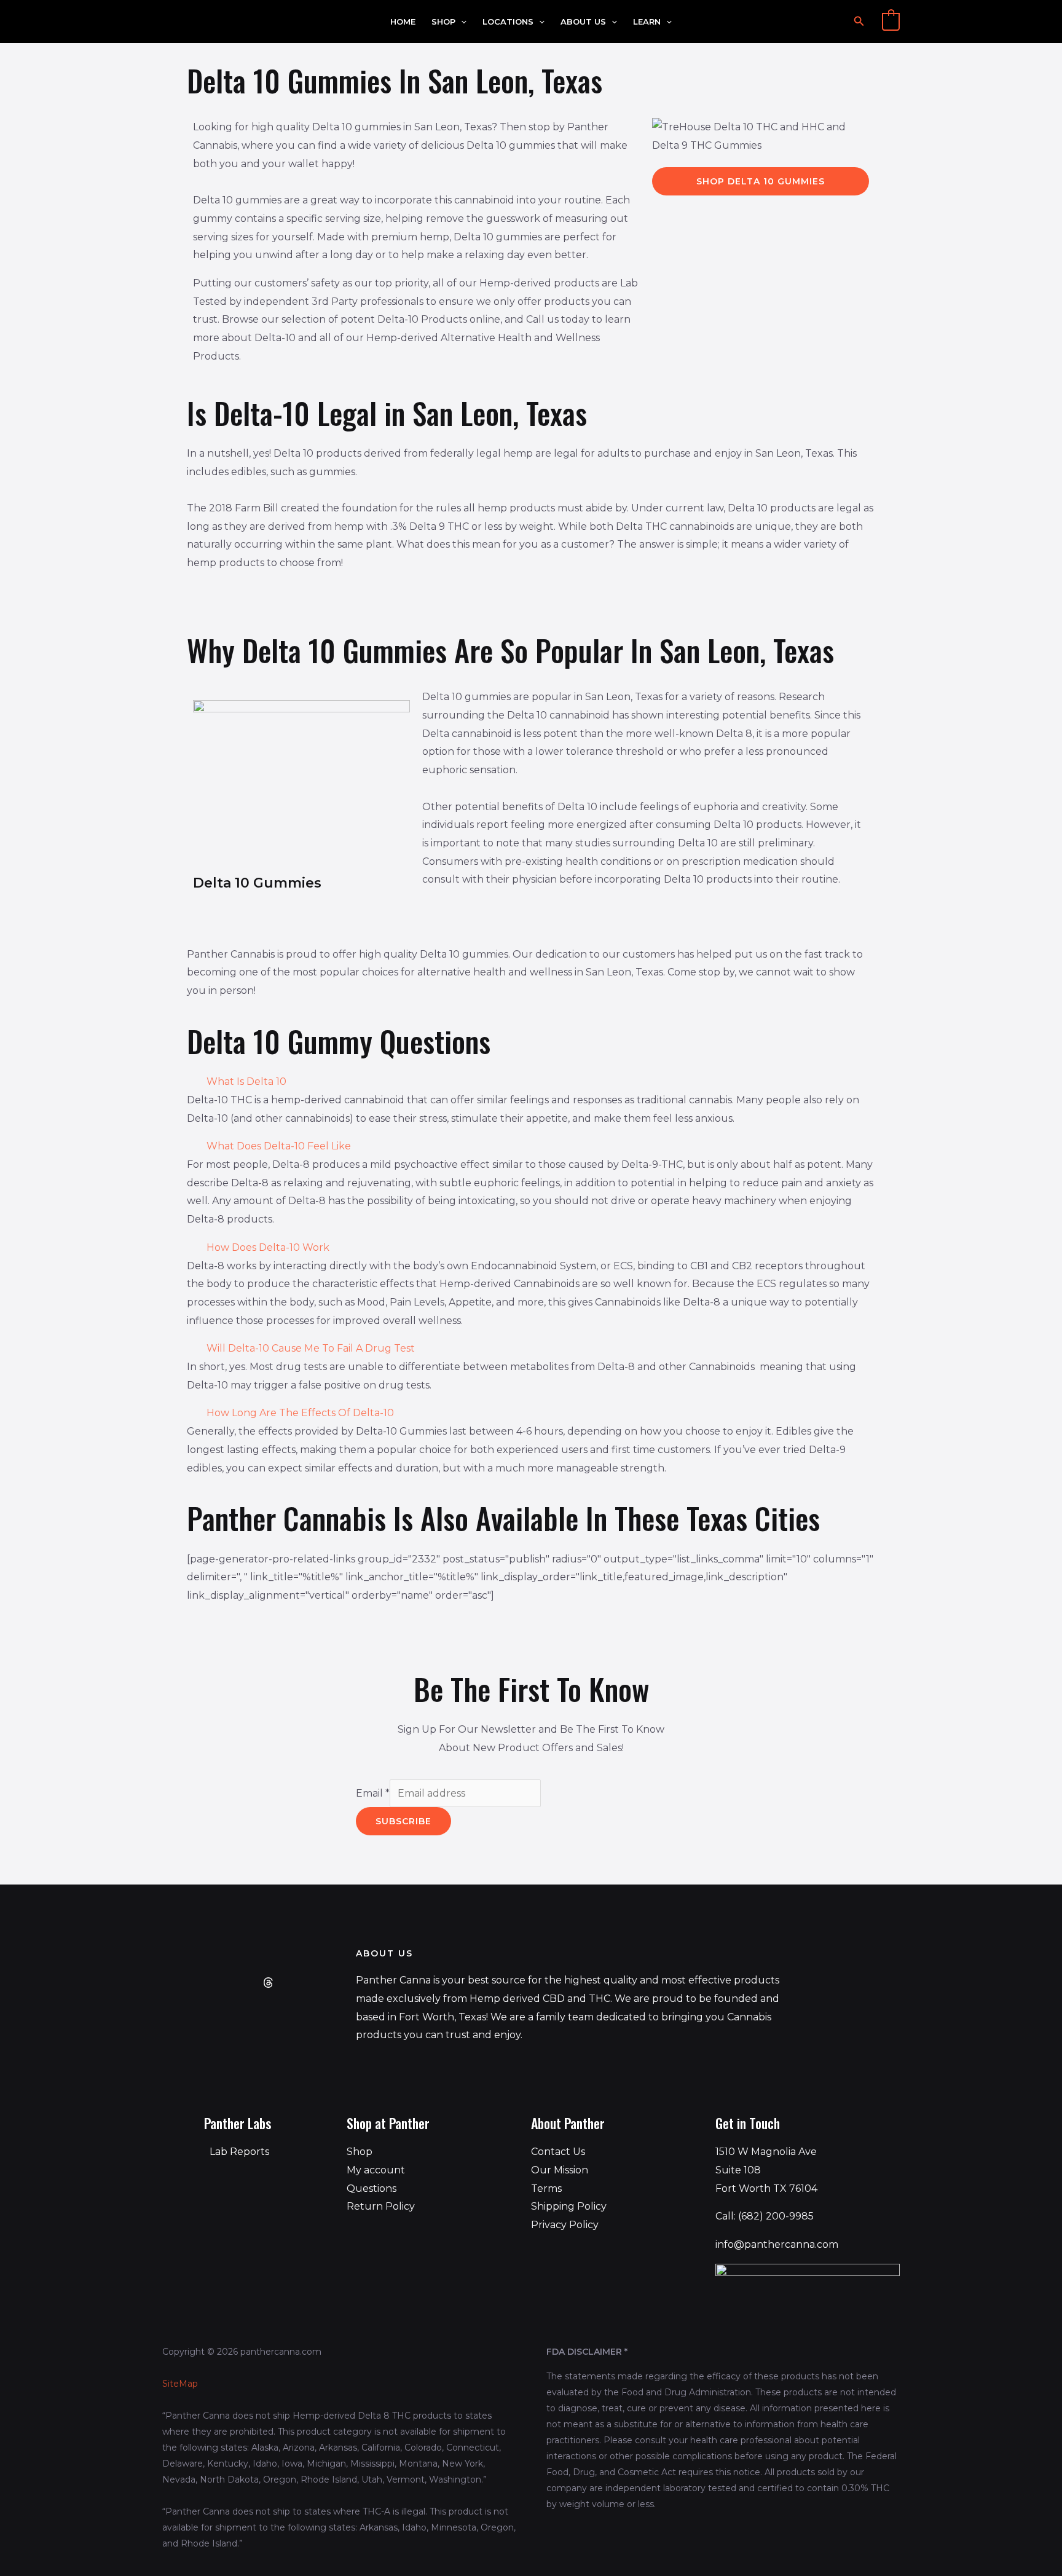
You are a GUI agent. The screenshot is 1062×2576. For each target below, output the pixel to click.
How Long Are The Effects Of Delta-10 (300, 1413)
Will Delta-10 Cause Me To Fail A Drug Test (311, 1348)
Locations (508, 22)
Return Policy (381, 2206)
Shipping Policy (569, 2206)
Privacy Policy (565, 2225)
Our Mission (560, 2170)
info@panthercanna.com (777, 2244)
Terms (546, 2188)
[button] (461, 22)
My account (376, 2170)
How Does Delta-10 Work (268, 1247)
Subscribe (403, 1821)
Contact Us (558, 2152)
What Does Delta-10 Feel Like (279, 1146)
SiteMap (180, 2384)
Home (403, 22)
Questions (372, 2188)
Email (373, 1793)
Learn (647, 22)
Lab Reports (239, 2152)
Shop (443, 22)
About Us (583, 22)
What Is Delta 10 (246, 1081)
